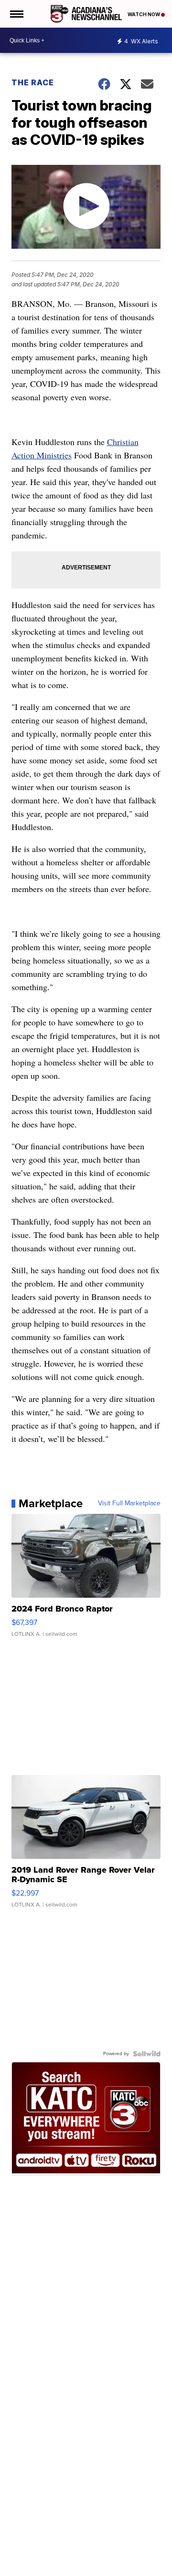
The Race (34, 82)
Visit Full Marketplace (129, 1503)
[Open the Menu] (16, 14)
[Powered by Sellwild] (147, 2054)
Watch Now (144, 14)
